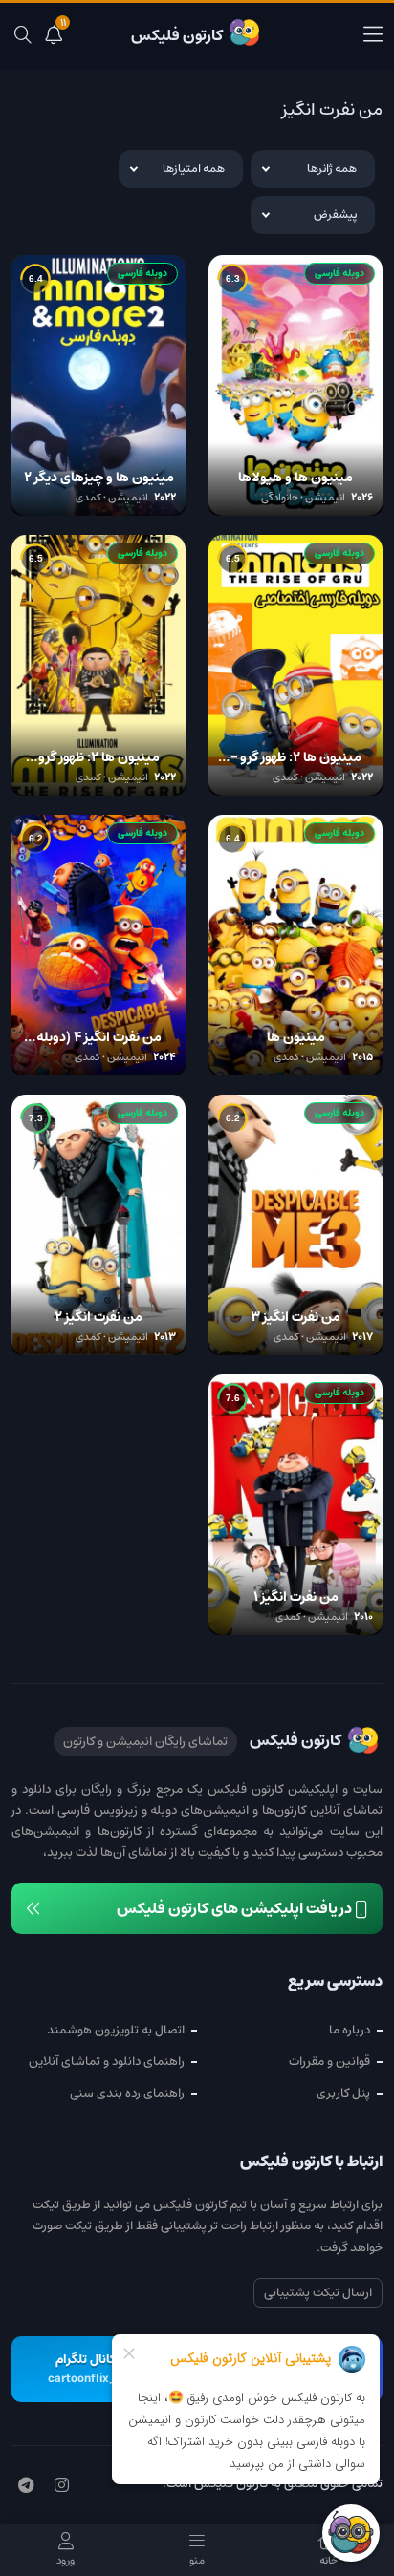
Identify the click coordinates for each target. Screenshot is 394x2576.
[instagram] (62, 2486)
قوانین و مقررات (329, 2062)
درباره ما (350, 2030)
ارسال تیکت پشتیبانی (318, 2293)
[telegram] (26, 2486)
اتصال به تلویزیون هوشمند (116, 2030)
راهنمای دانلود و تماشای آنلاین (107, 2062)
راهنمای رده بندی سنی (127, 2093)
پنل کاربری (343, 2093)
